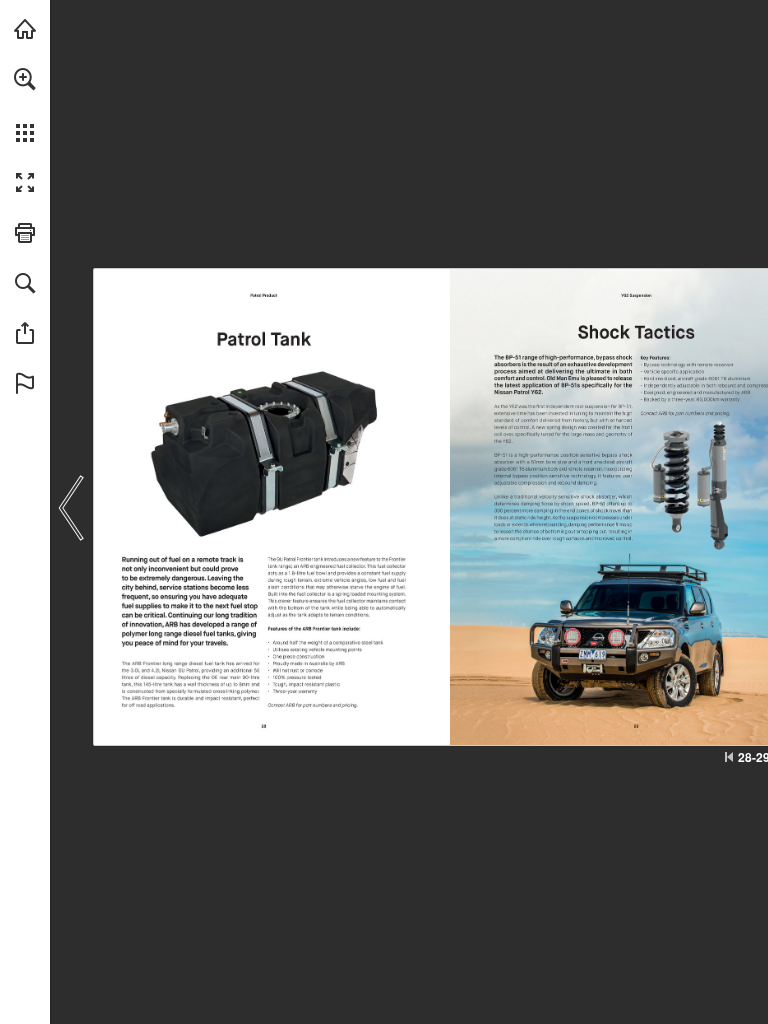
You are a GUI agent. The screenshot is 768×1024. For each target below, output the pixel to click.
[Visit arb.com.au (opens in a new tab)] (25, 29)
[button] (25, 79)
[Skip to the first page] (729, 757)
